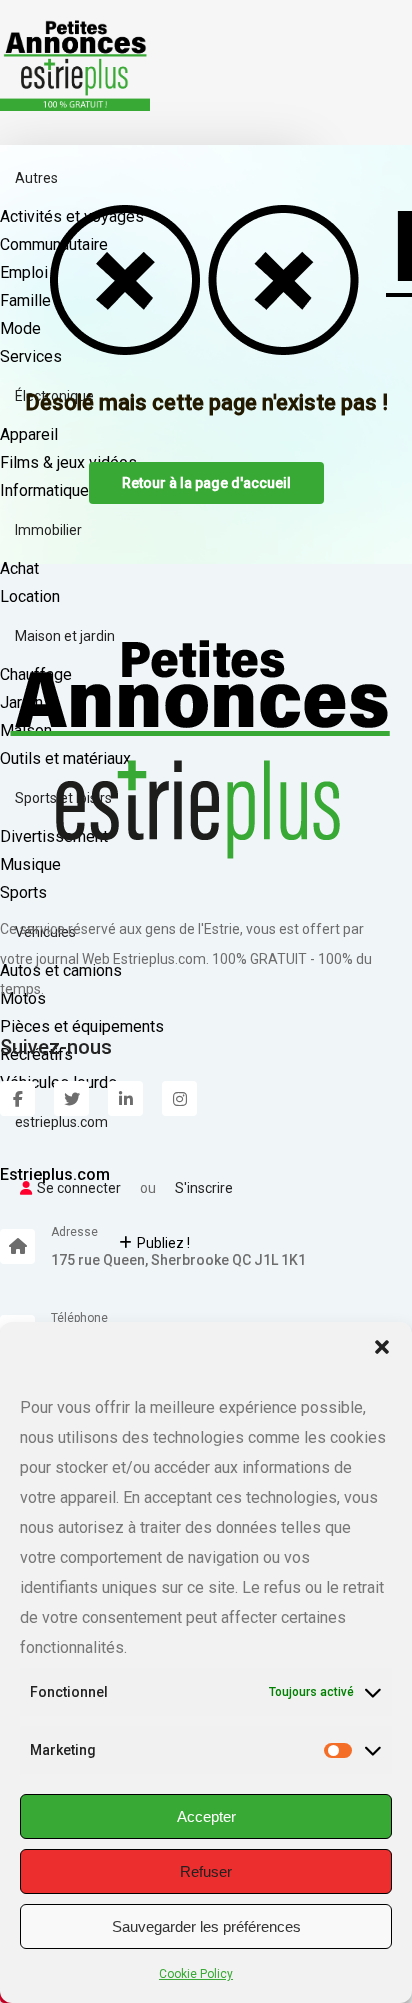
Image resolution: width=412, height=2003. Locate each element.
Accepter (206, 1816)
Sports (23, 892)
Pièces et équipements (82, 1026)
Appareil (29, 434)
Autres (36, 178)
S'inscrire (204, 1188)
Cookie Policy (196, 1974)
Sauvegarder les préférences (206, 1926)
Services (31, 356)
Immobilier (48, 530)
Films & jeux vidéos (68, 462)
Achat (19, 568)
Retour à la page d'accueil (206, 483)
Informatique (44, 490)
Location (30, 596)
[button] (382, 1347)
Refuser (206, 1871)
